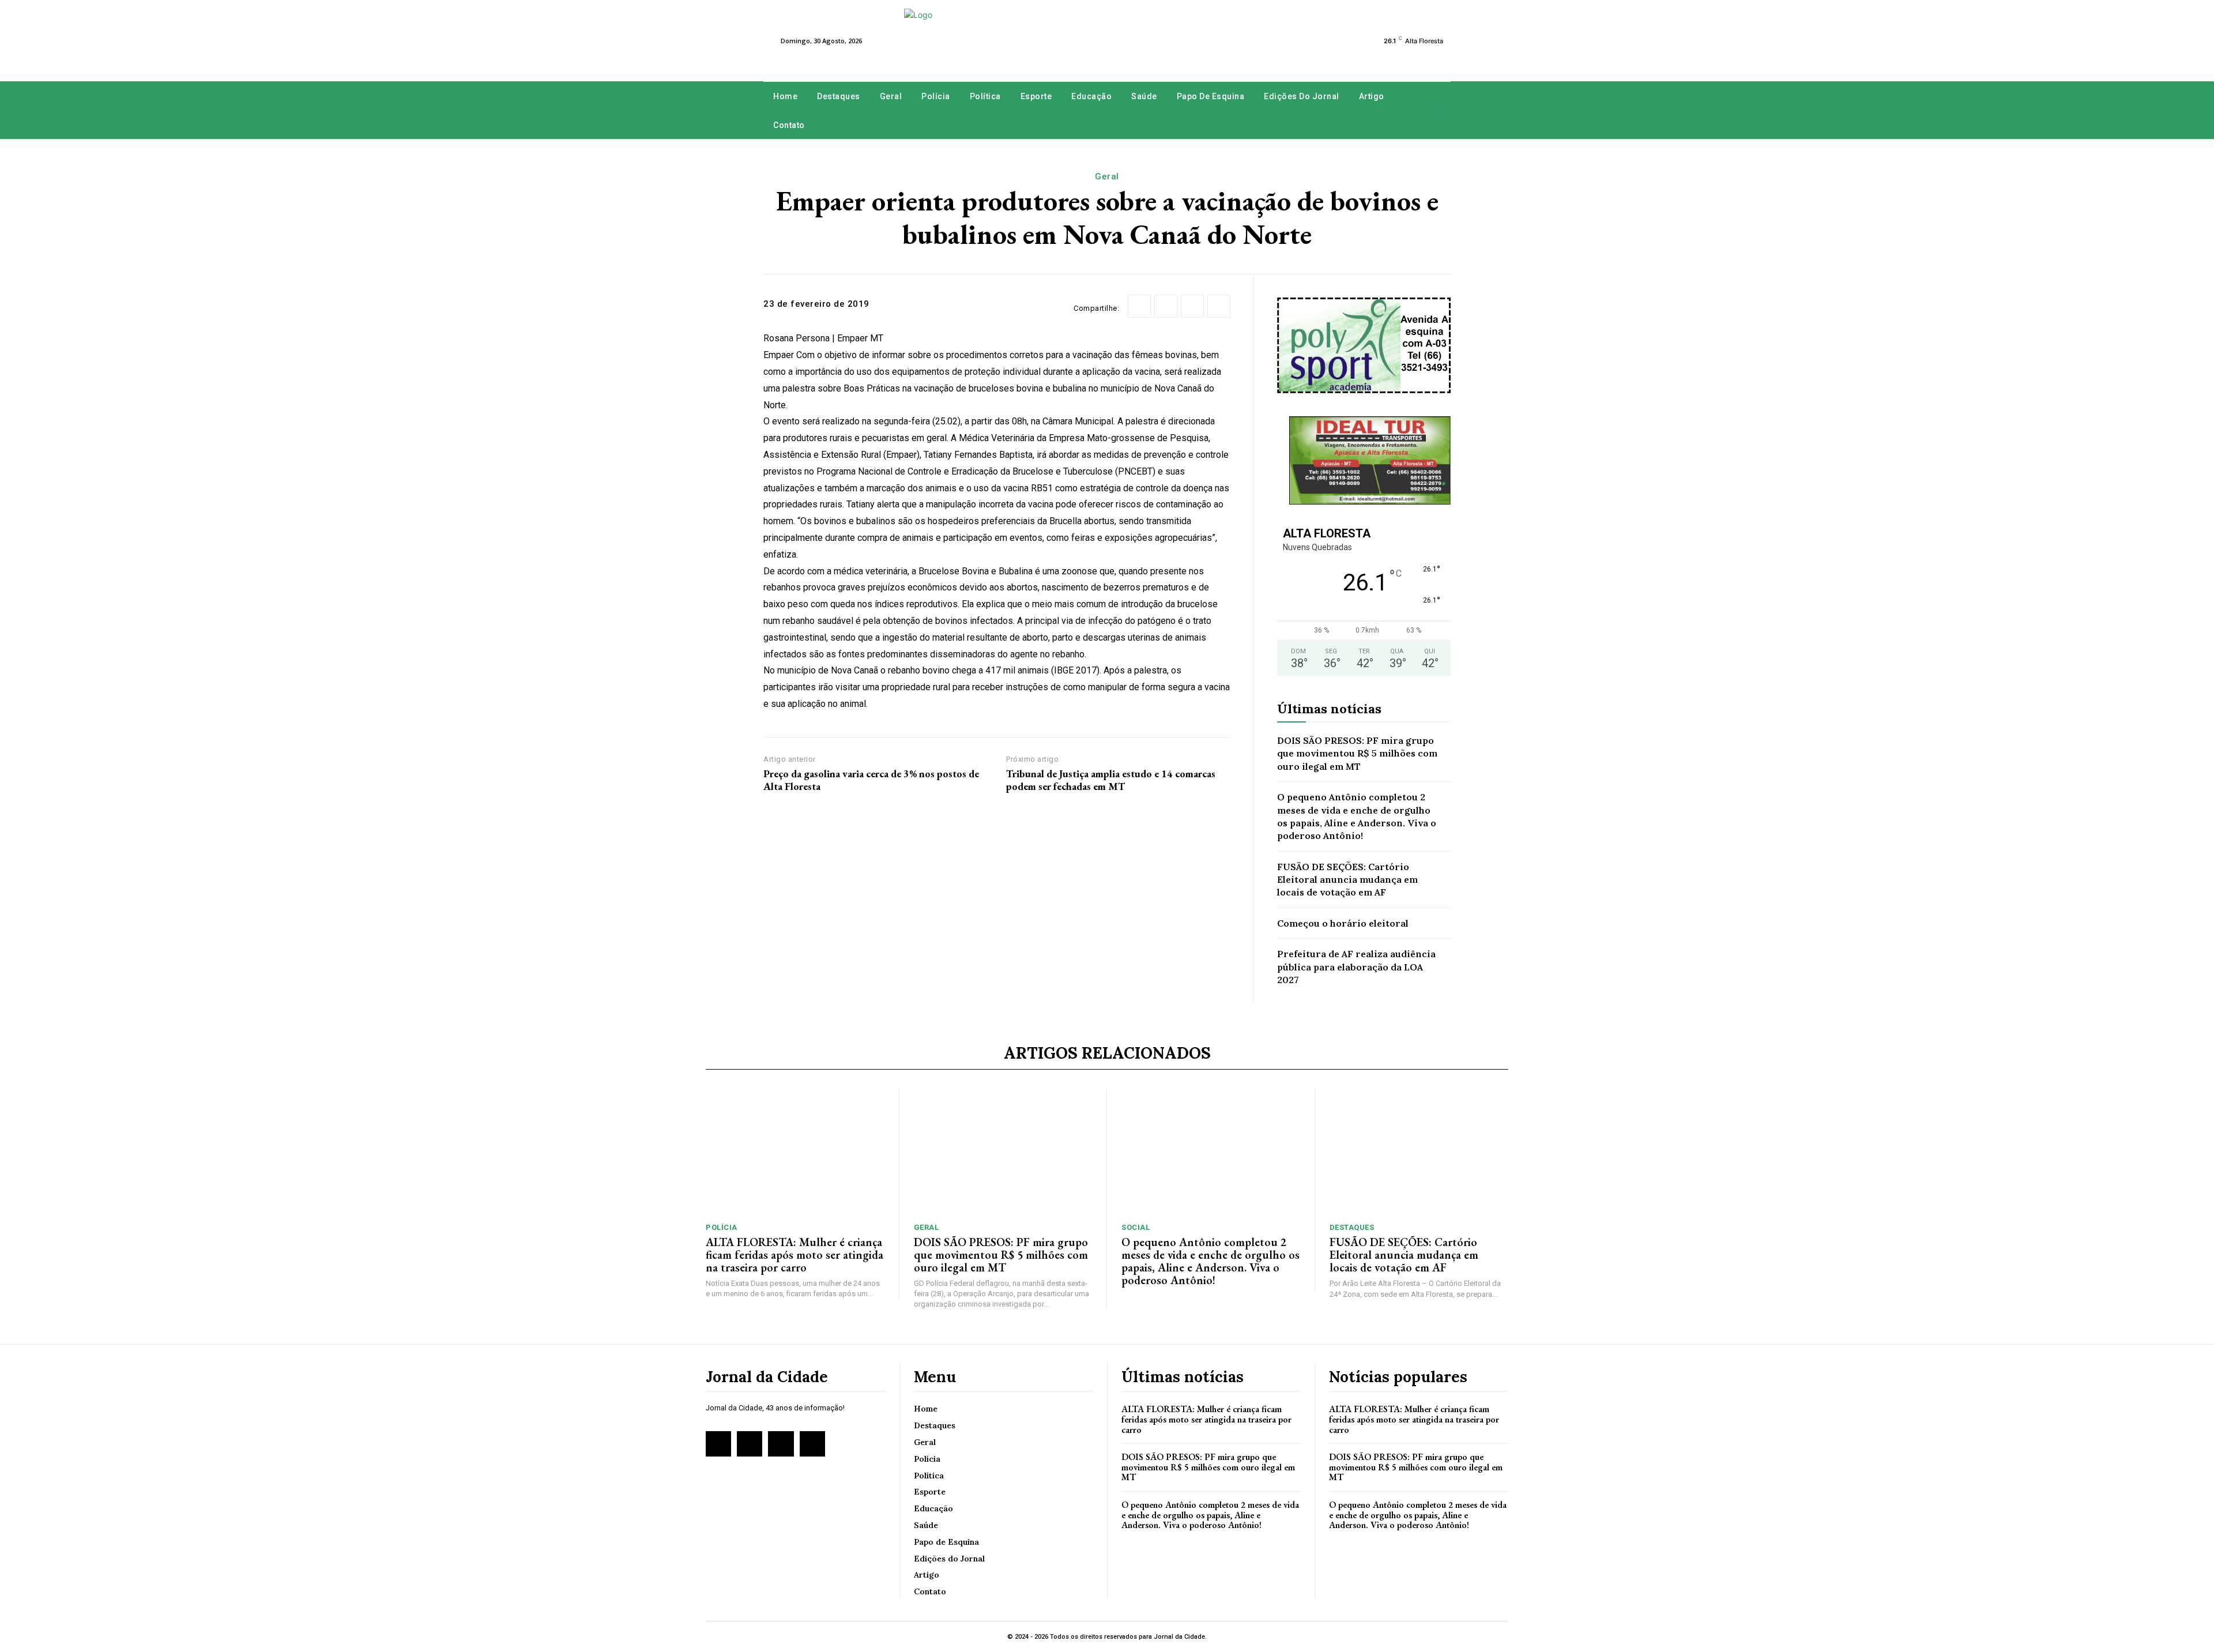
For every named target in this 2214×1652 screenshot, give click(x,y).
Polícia (722, 1227)
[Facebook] (1139, 306)
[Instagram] (750, 1444)
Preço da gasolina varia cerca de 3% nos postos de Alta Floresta (871, 780)
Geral (1107, 176)
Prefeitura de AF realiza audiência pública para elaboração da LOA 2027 (1356, 967)
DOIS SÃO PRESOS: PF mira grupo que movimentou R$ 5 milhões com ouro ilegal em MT (1357, 753)
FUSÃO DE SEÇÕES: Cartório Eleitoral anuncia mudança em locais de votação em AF (1347, 880)
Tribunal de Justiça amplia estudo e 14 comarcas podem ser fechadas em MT (1111, 780)
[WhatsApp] (1219, 306)
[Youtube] (812, 1444)
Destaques (1352, 1227)
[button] (1440, 111)
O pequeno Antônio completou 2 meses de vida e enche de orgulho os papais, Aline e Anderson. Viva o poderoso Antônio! (1210, 1261)
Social (1136, 1227)
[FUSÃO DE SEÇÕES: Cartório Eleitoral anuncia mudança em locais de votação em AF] (1419, 1152)
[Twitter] (1166, 306)
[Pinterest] (1192, 306)
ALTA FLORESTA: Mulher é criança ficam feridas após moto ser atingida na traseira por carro (795, 1255)
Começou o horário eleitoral (1343, 923)
